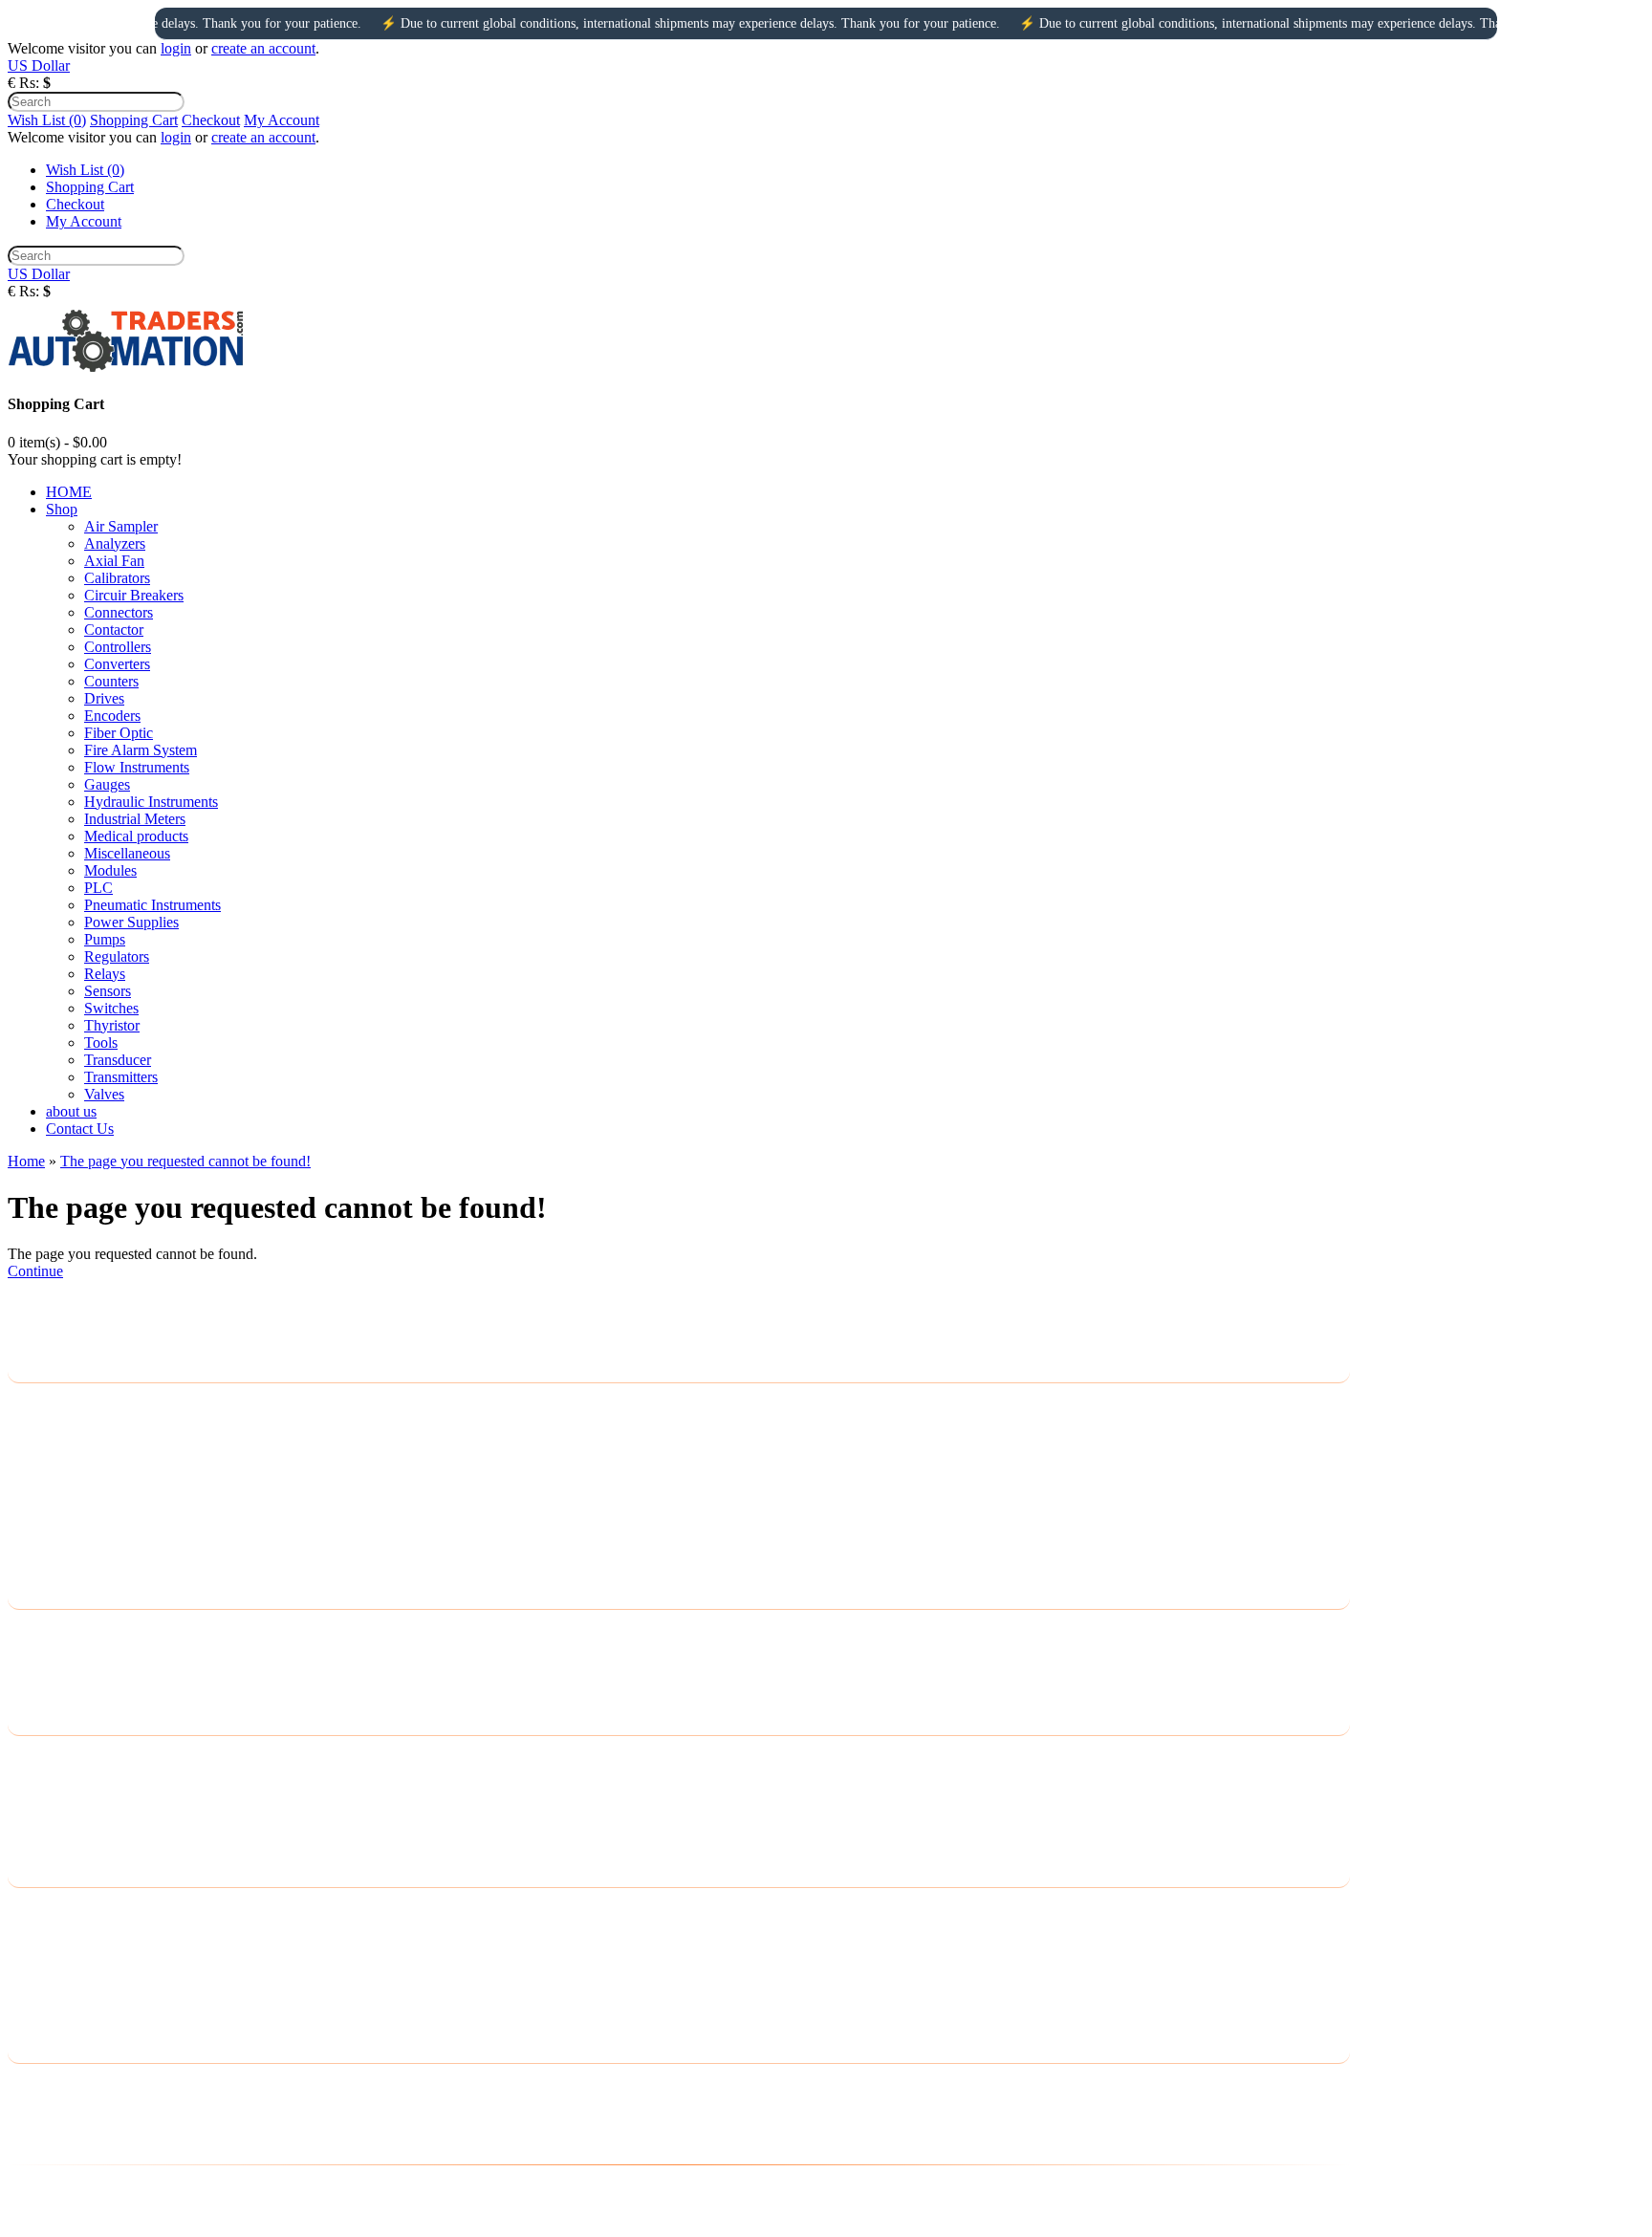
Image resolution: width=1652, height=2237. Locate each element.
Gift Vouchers (50, 1783)
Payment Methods (62, 1455)
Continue (35, 1271)
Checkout (211, 120)
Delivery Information (71, 1406)
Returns (31, 1657)
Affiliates (35, 1808)
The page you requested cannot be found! (185, 1161)
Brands (29, 1759)
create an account (263, 48)
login (176, 48)
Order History (50, 1935)
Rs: (29, 83)
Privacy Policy (52, 1431)
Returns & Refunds (66, 1505)
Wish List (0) (47, 120)
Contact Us (42, 1632)
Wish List (36, 1960)
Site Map (35, 1682)
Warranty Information (73, 1530)
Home (26, 1161)
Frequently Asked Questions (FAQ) (115, 1555)
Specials (33, 1833)
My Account (282, 120)
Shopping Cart (134, 120)
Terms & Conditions (69, 1480)
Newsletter (40, 1985)
